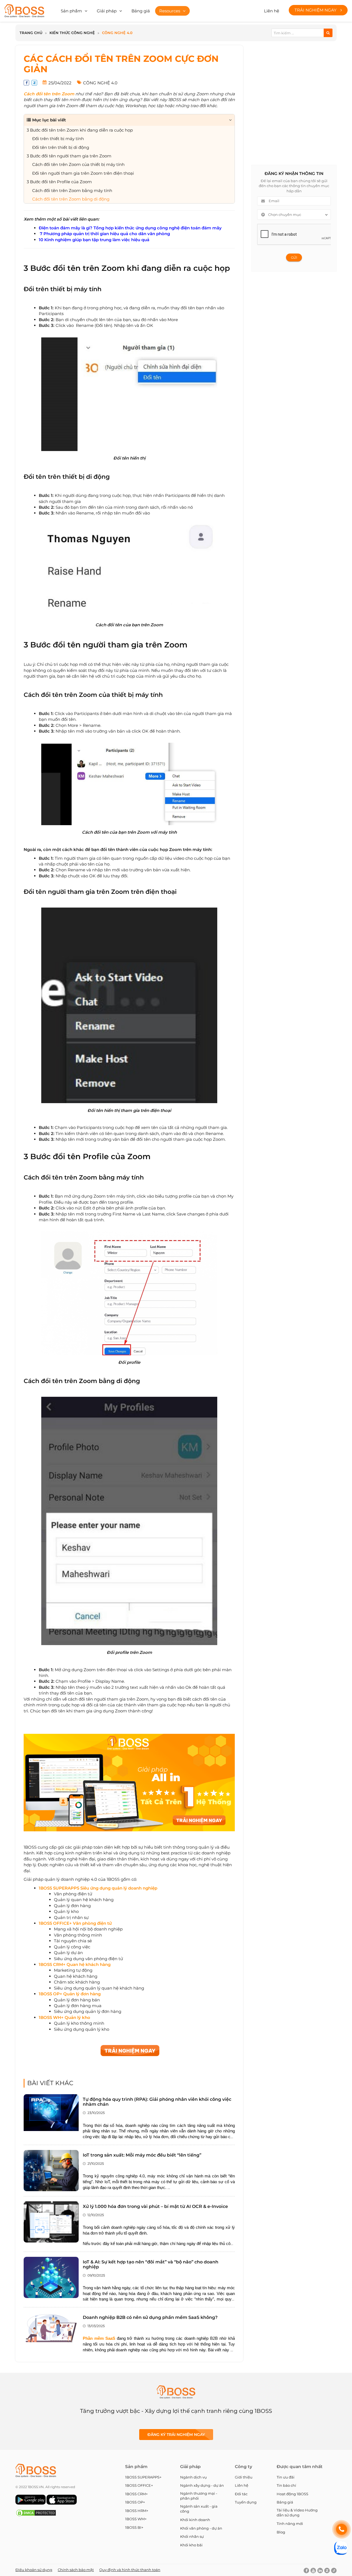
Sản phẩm (71, 11)
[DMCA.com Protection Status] (36, 2515)
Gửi (294, 258)
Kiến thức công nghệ (72, 33)
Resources (170, 11)
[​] (158, 1888)
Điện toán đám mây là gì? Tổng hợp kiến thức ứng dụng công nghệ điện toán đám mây (130, 228)
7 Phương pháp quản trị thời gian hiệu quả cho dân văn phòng (104, 234)
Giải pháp (107, 11)
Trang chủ (31, 33)
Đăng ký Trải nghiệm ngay (176, 2435)
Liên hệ (272, 11)
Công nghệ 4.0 (117, 33)
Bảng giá (141, 11)
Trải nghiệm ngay (316, 10)
